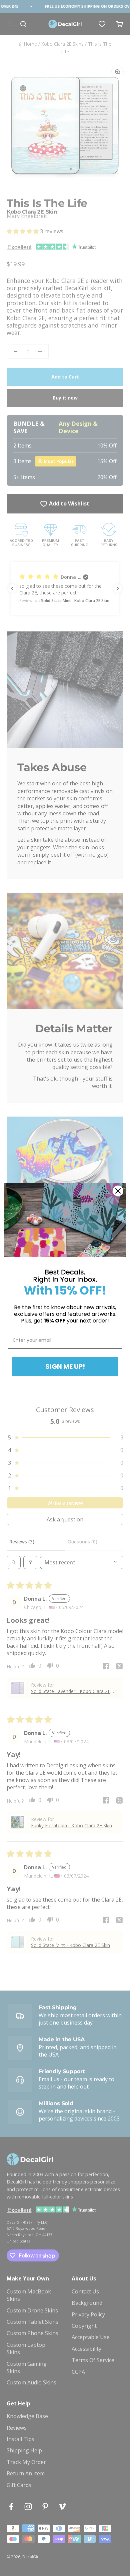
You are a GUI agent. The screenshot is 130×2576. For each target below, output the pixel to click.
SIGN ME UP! (65, 1366)
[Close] (118, 1191)
